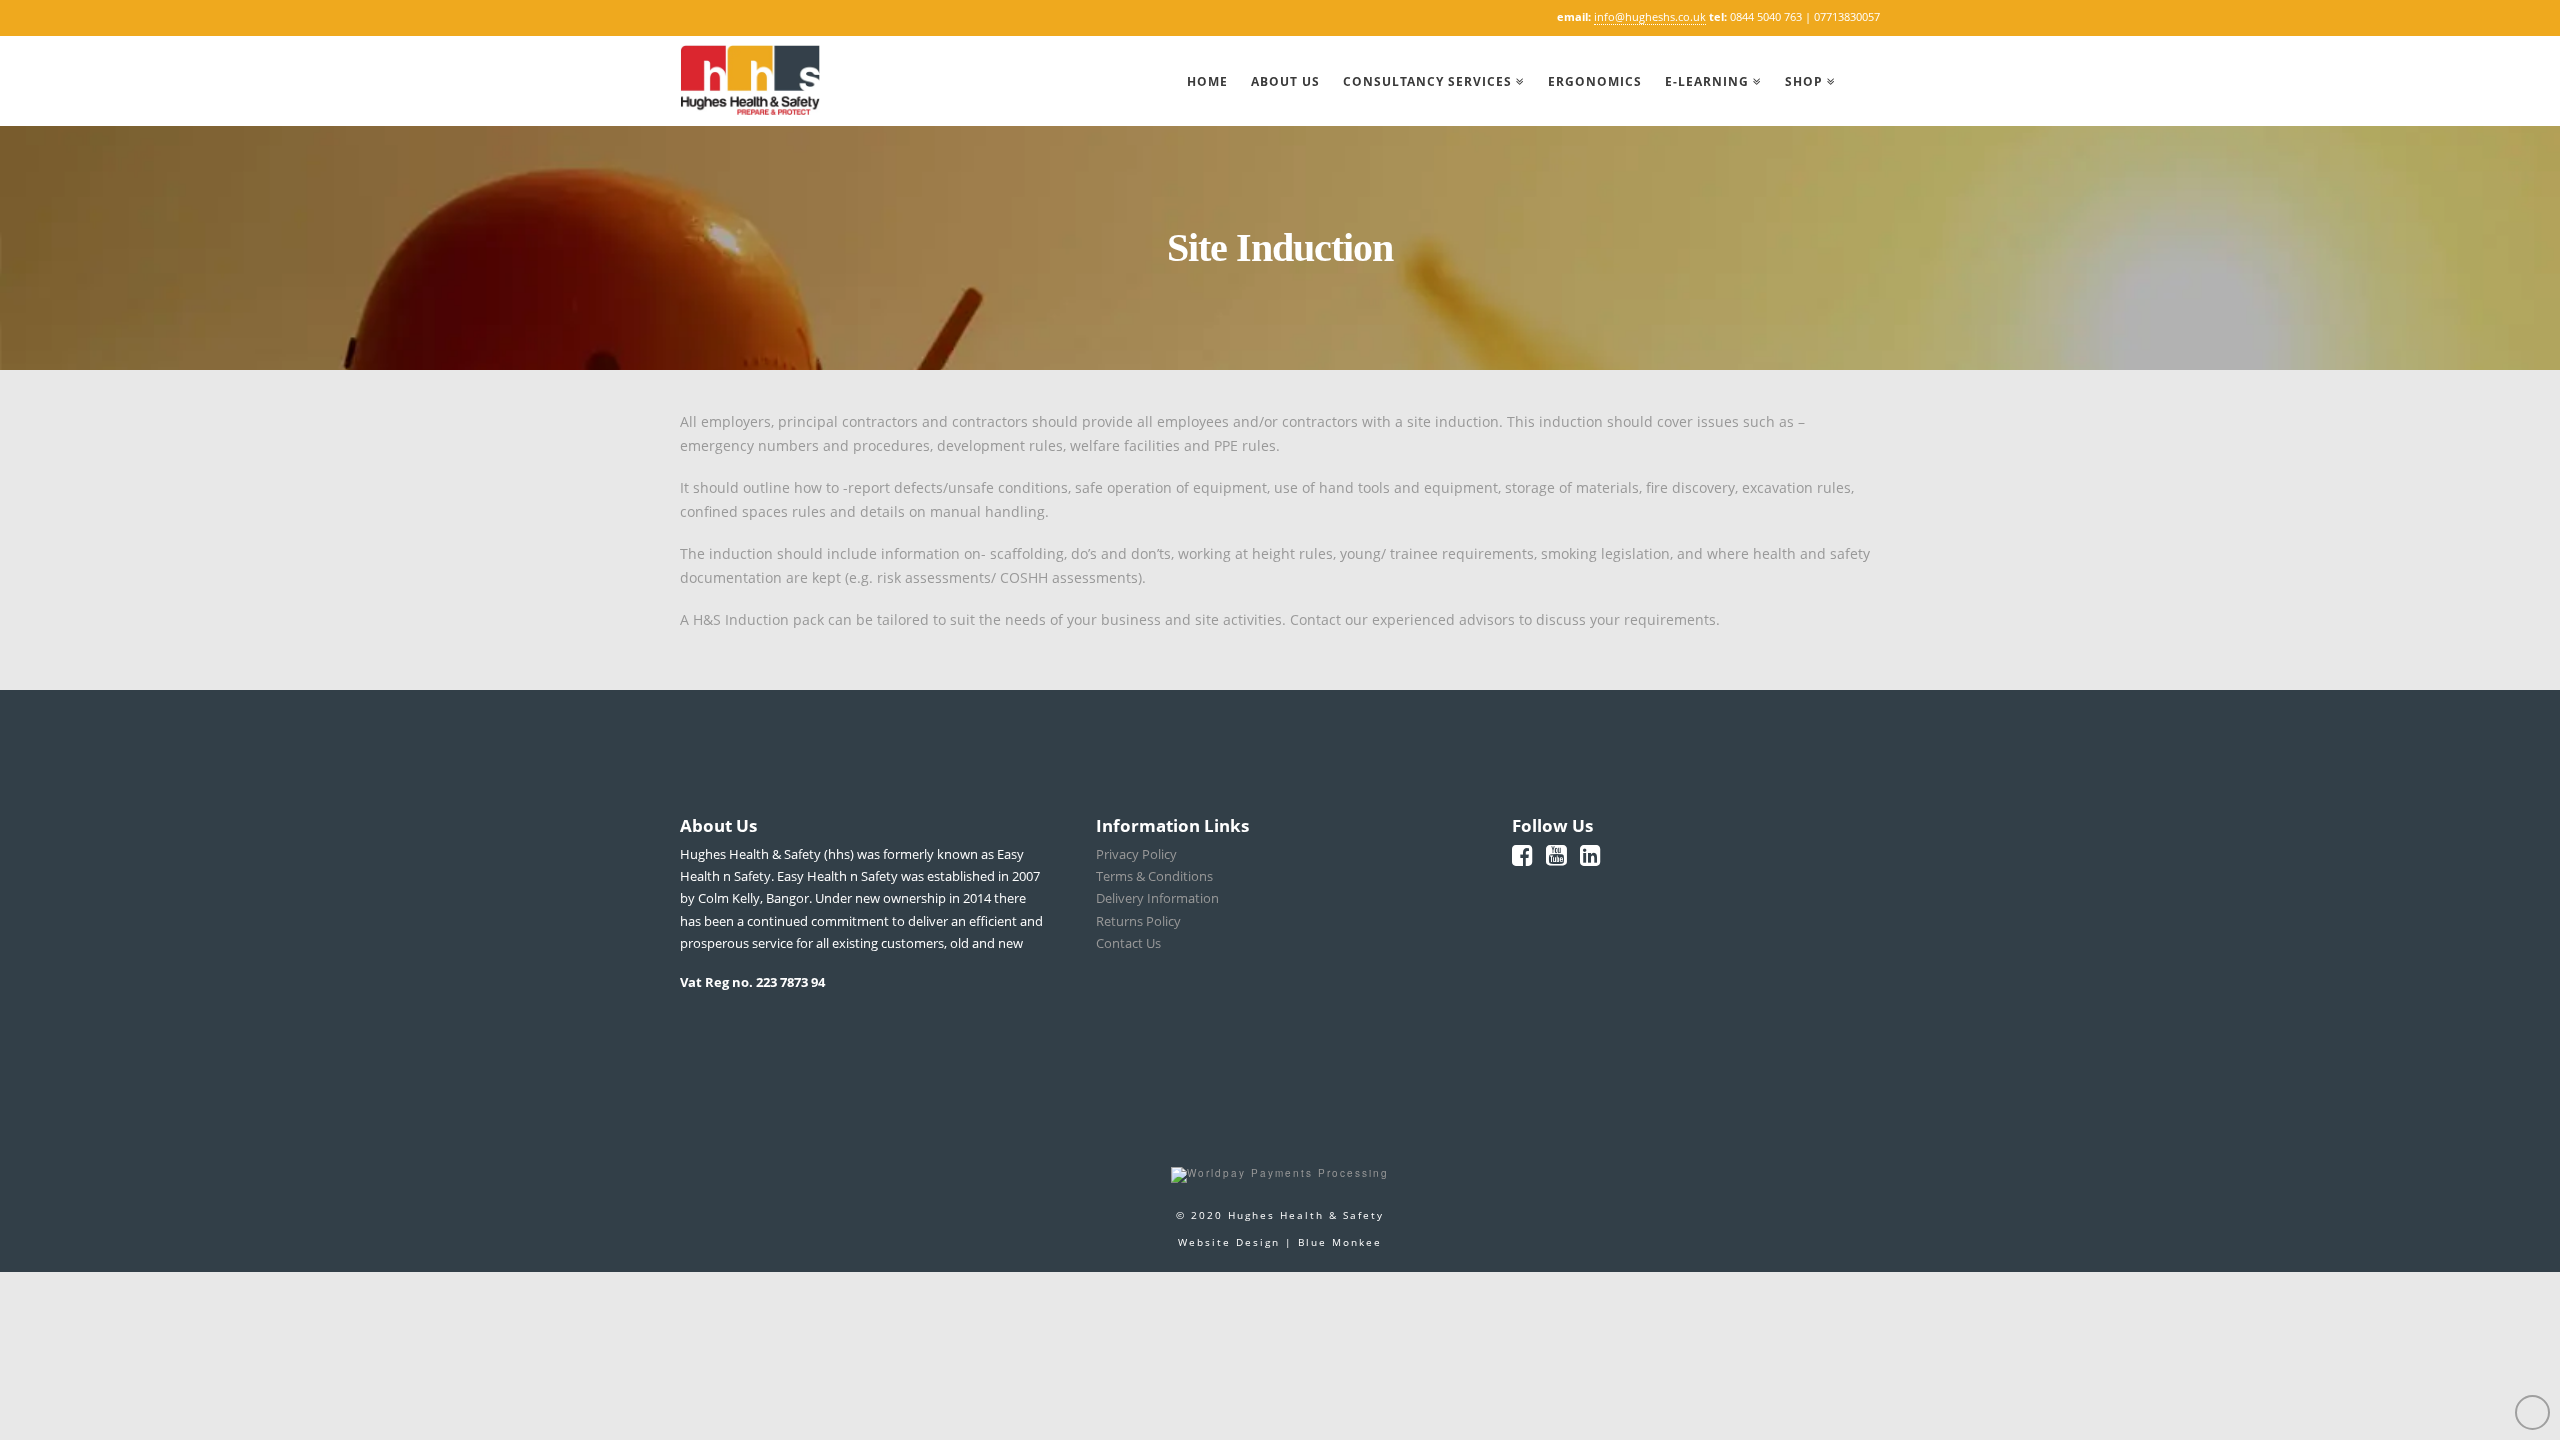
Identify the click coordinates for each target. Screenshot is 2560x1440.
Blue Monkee (1340, 1242)
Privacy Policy (1136, 854)
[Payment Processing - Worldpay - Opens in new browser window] (1280, 1174)
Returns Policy (1138, 921)
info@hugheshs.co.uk (1650, 16)
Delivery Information (1157, 898)
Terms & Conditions (1154, 876)
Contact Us (1128, 943)
